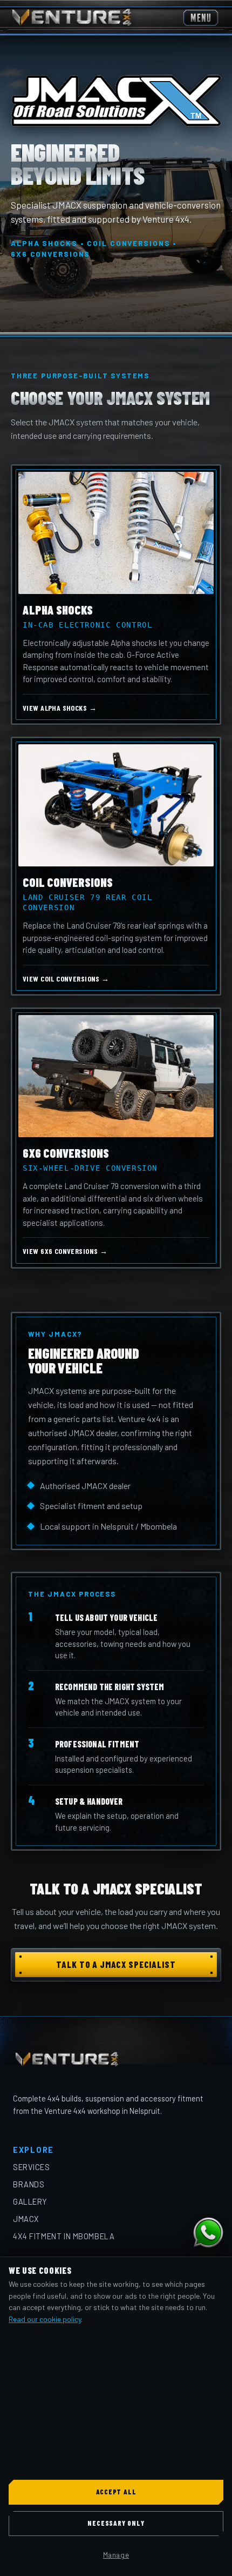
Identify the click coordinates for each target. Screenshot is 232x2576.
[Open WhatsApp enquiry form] (208, 2233)
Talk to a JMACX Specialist (116, 1964)
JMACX (26, 2219)
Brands (29, 2184)
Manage (116, 2555)
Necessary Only (116, 2523)
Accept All (116, 2492)
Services (32, 2167)
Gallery (30, 2201)
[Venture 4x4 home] (72, 18)
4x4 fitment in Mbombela (64, 2236)
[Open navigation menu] (201, 18)
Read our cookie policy (45, 2319)
